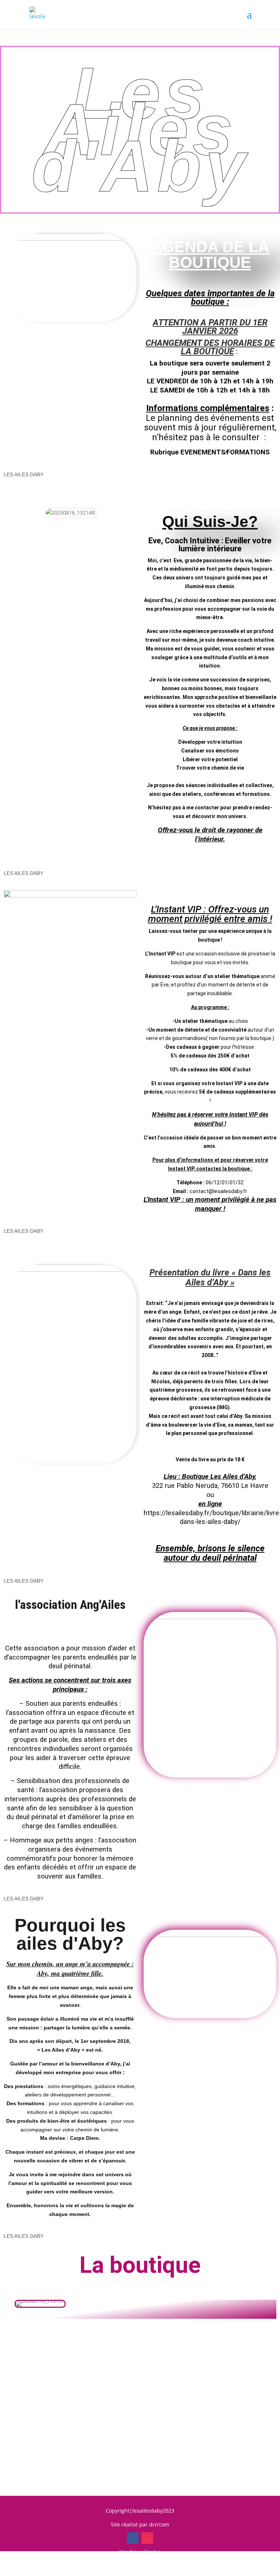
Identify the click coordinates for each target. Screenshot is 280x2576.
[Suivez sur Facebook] (133, 2538)
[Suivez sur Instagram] (147, 2538)
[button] (20, 2304)
